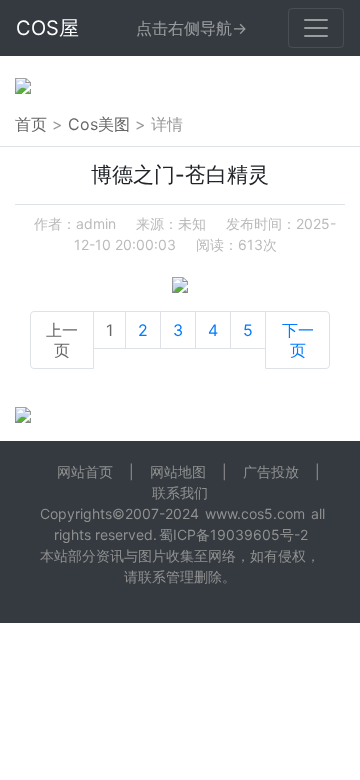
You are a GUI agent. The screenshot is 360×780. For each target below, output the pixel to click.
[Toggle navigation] (316, 28)
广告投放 (271, 471)
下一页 (298, 340)
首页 (31, 124)
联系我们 (180, 492)
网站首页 (85, 471)
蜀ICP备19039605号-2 (233, 534)
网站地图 (178, 471)
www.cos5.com (255, 513)
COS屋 (47, 28)
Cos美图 (99, 124)
